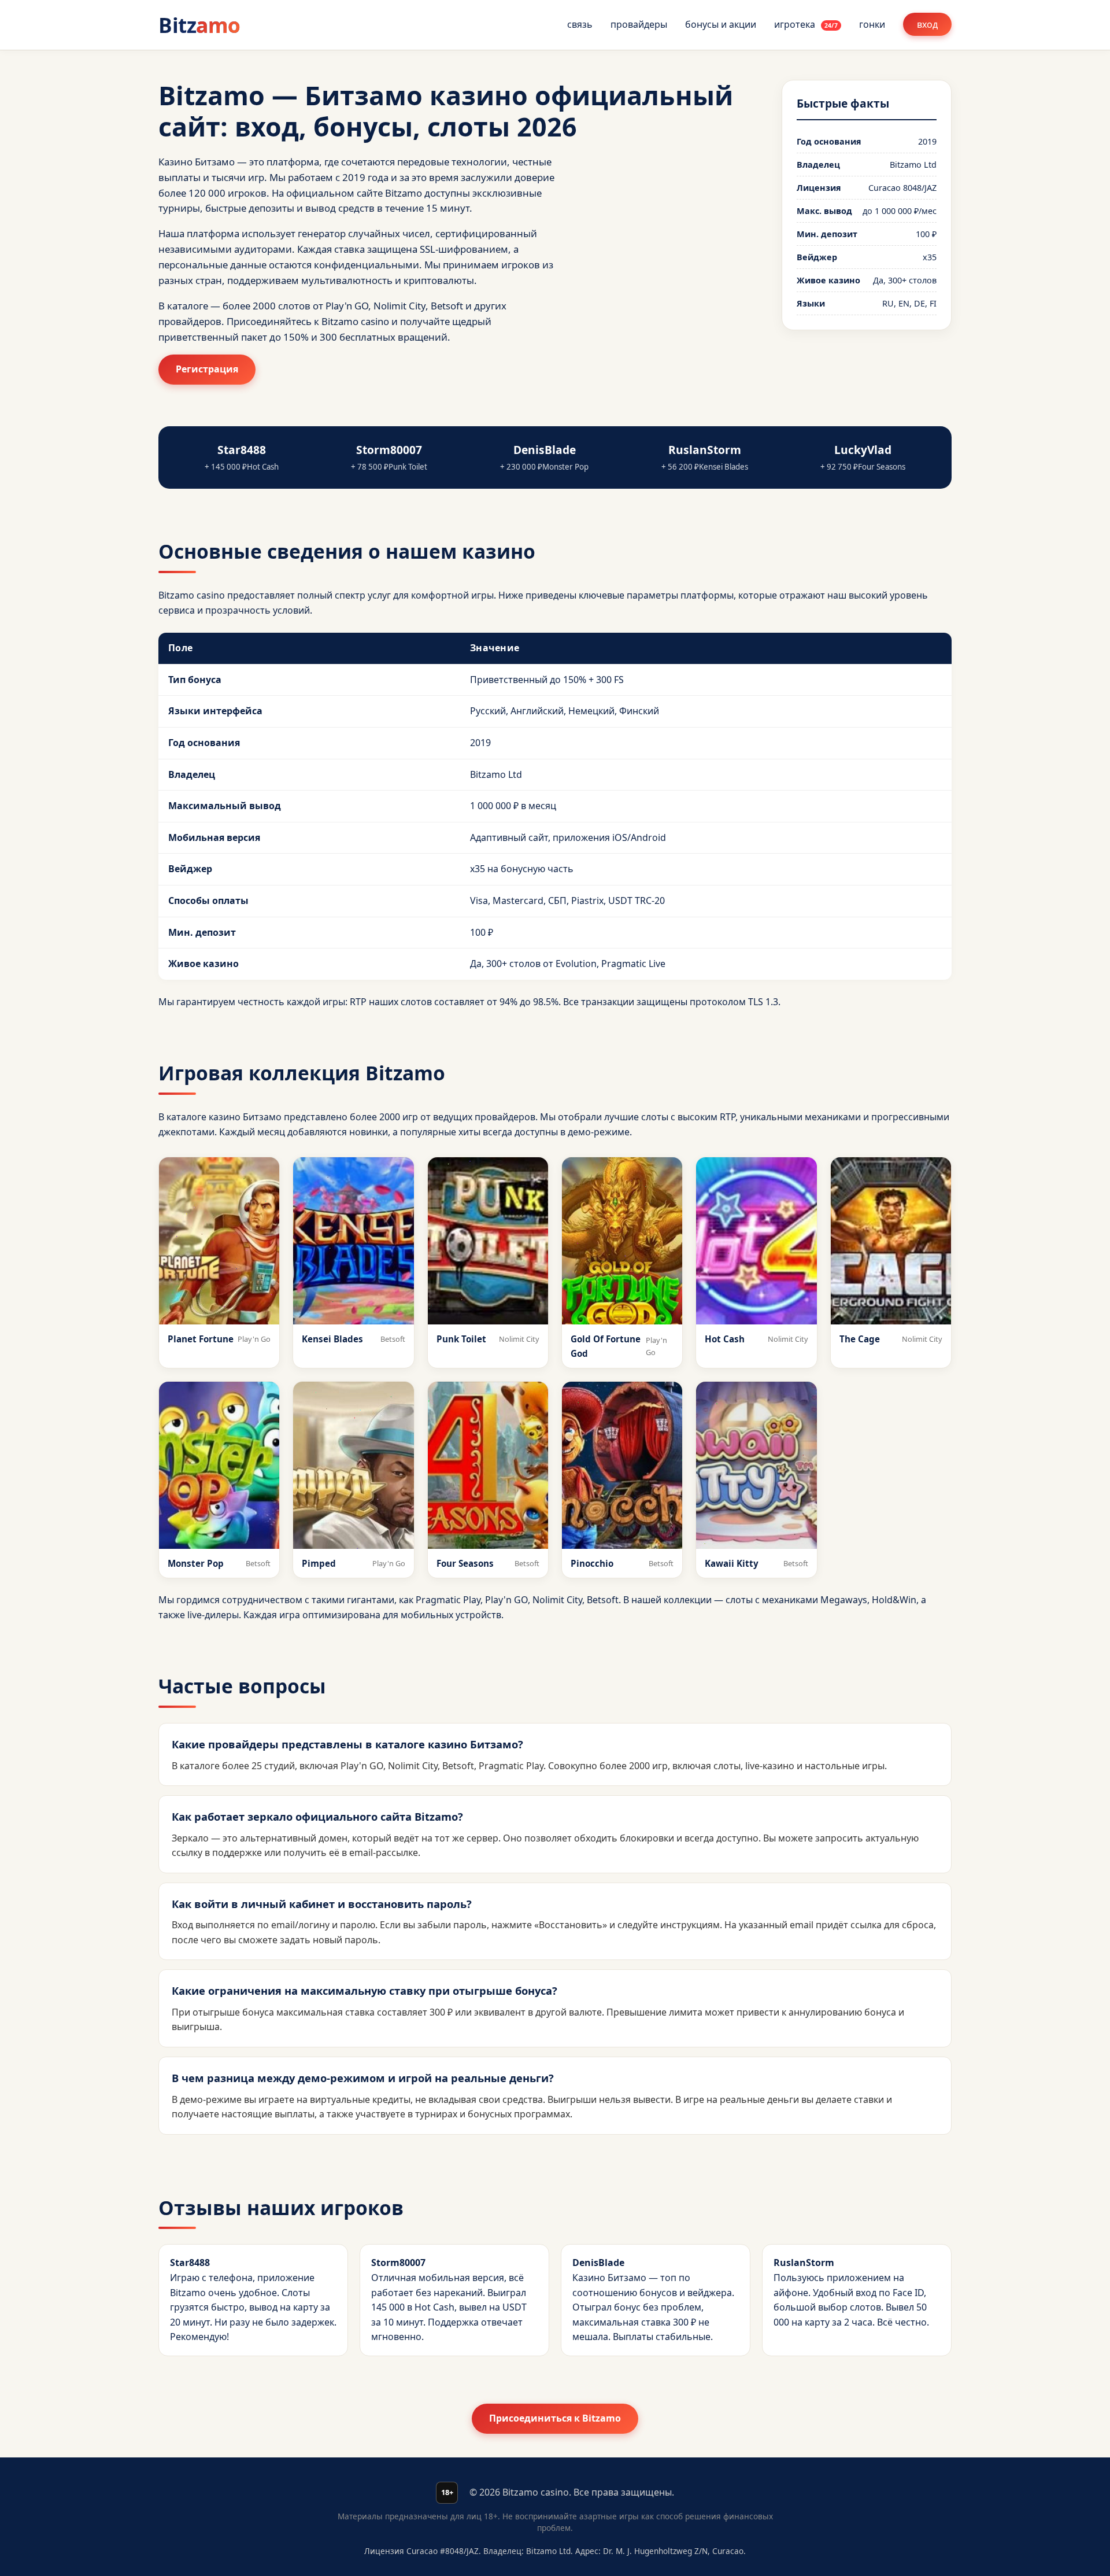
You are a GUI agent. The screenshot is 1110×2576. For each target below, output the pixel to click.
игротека (806, 24)
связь (580, 24)
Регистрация (207, 369)
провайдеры (639, 24)
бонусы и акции (721, 24)
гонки (872, 24)
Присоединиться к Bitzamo (555, 2418)
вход (927, 24)
